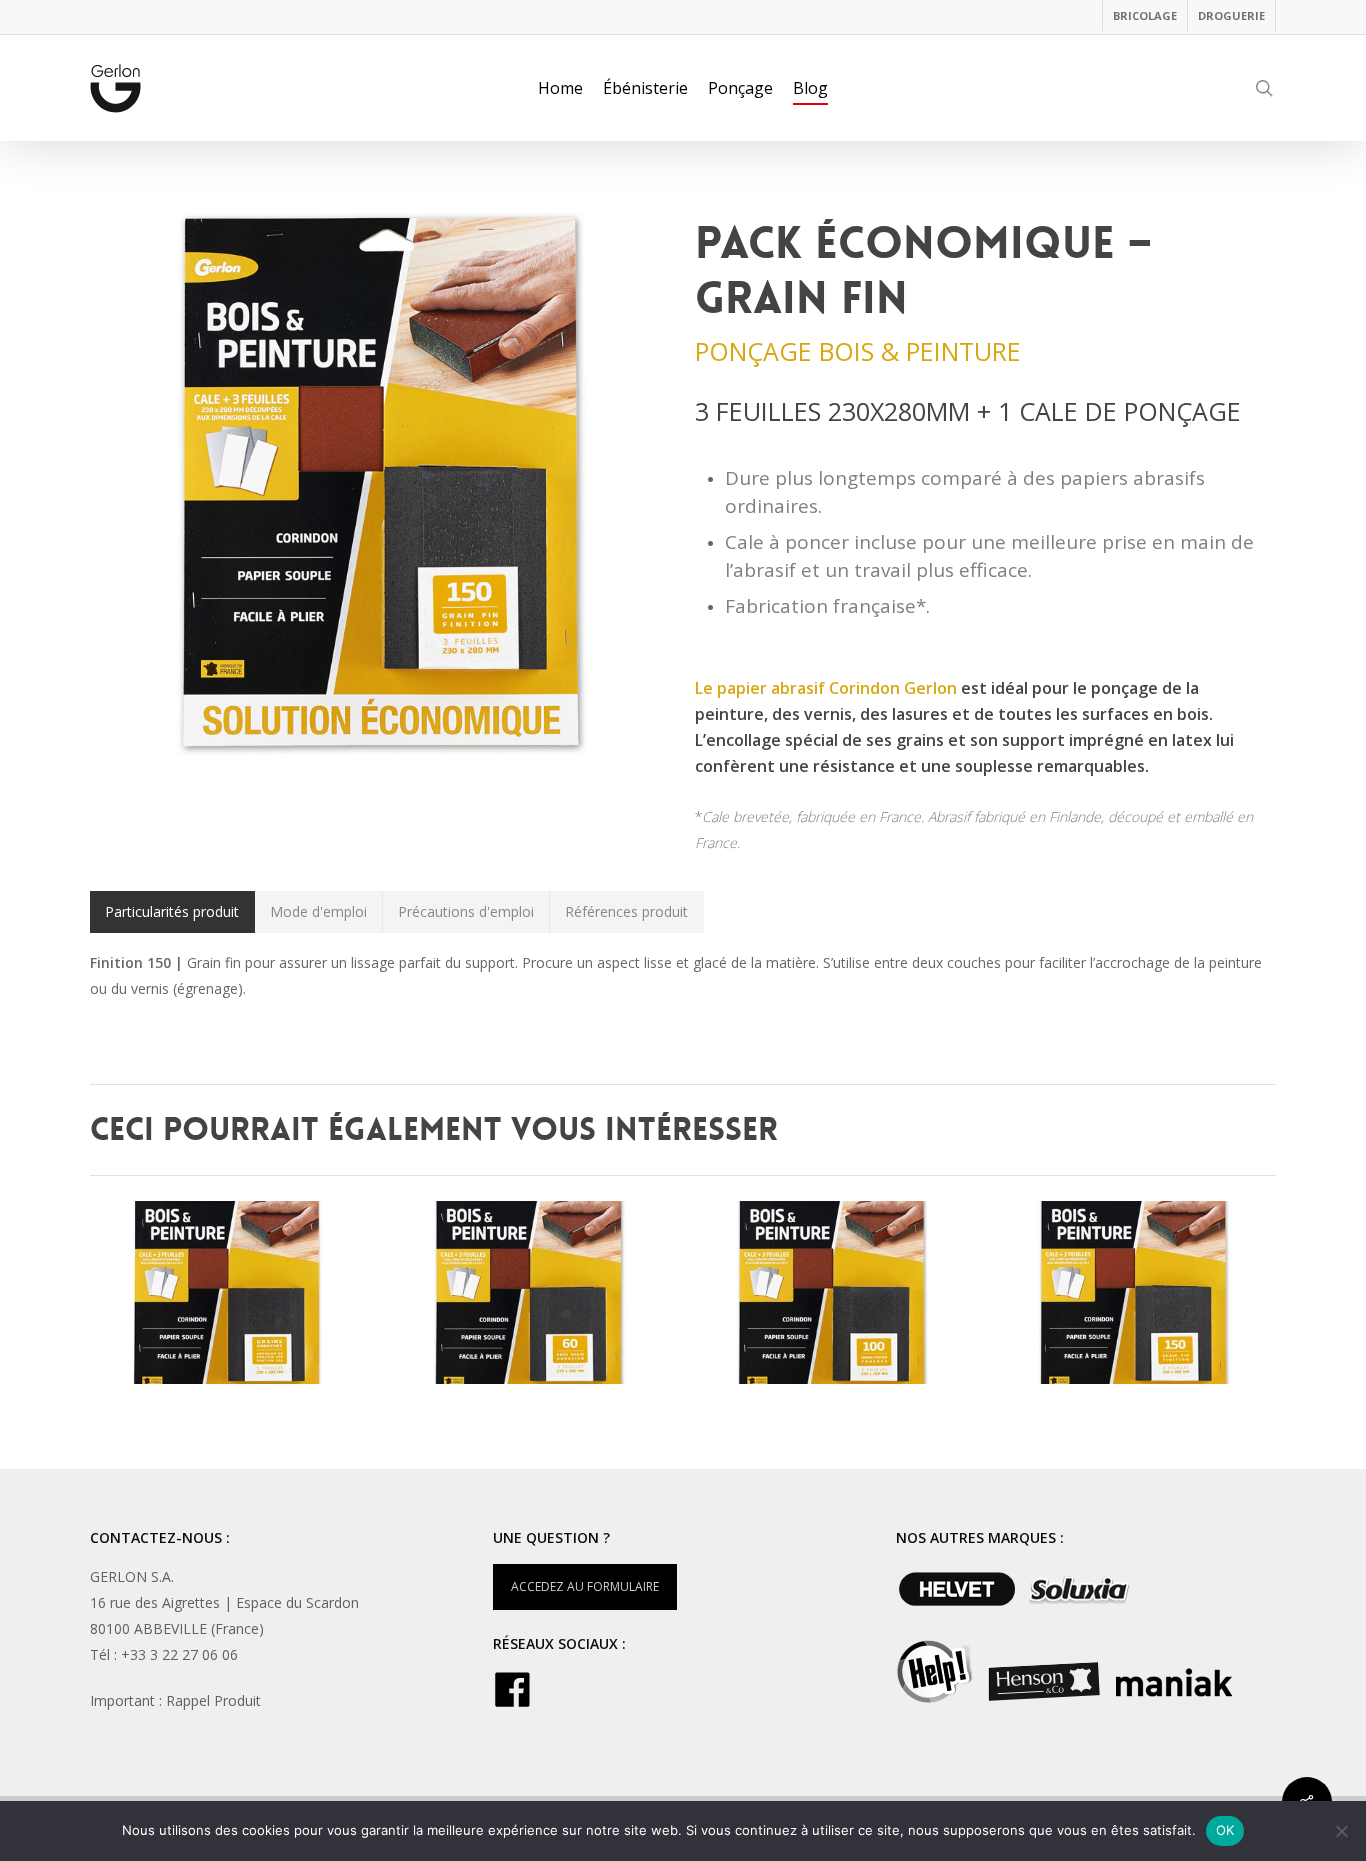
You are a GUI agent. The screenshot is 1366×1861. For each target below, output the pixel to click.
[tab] (172, 912)
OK (1225, 1830)
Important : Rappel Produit (175, 1700)
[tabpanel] (683, 976)
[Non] (1341, 1831)
